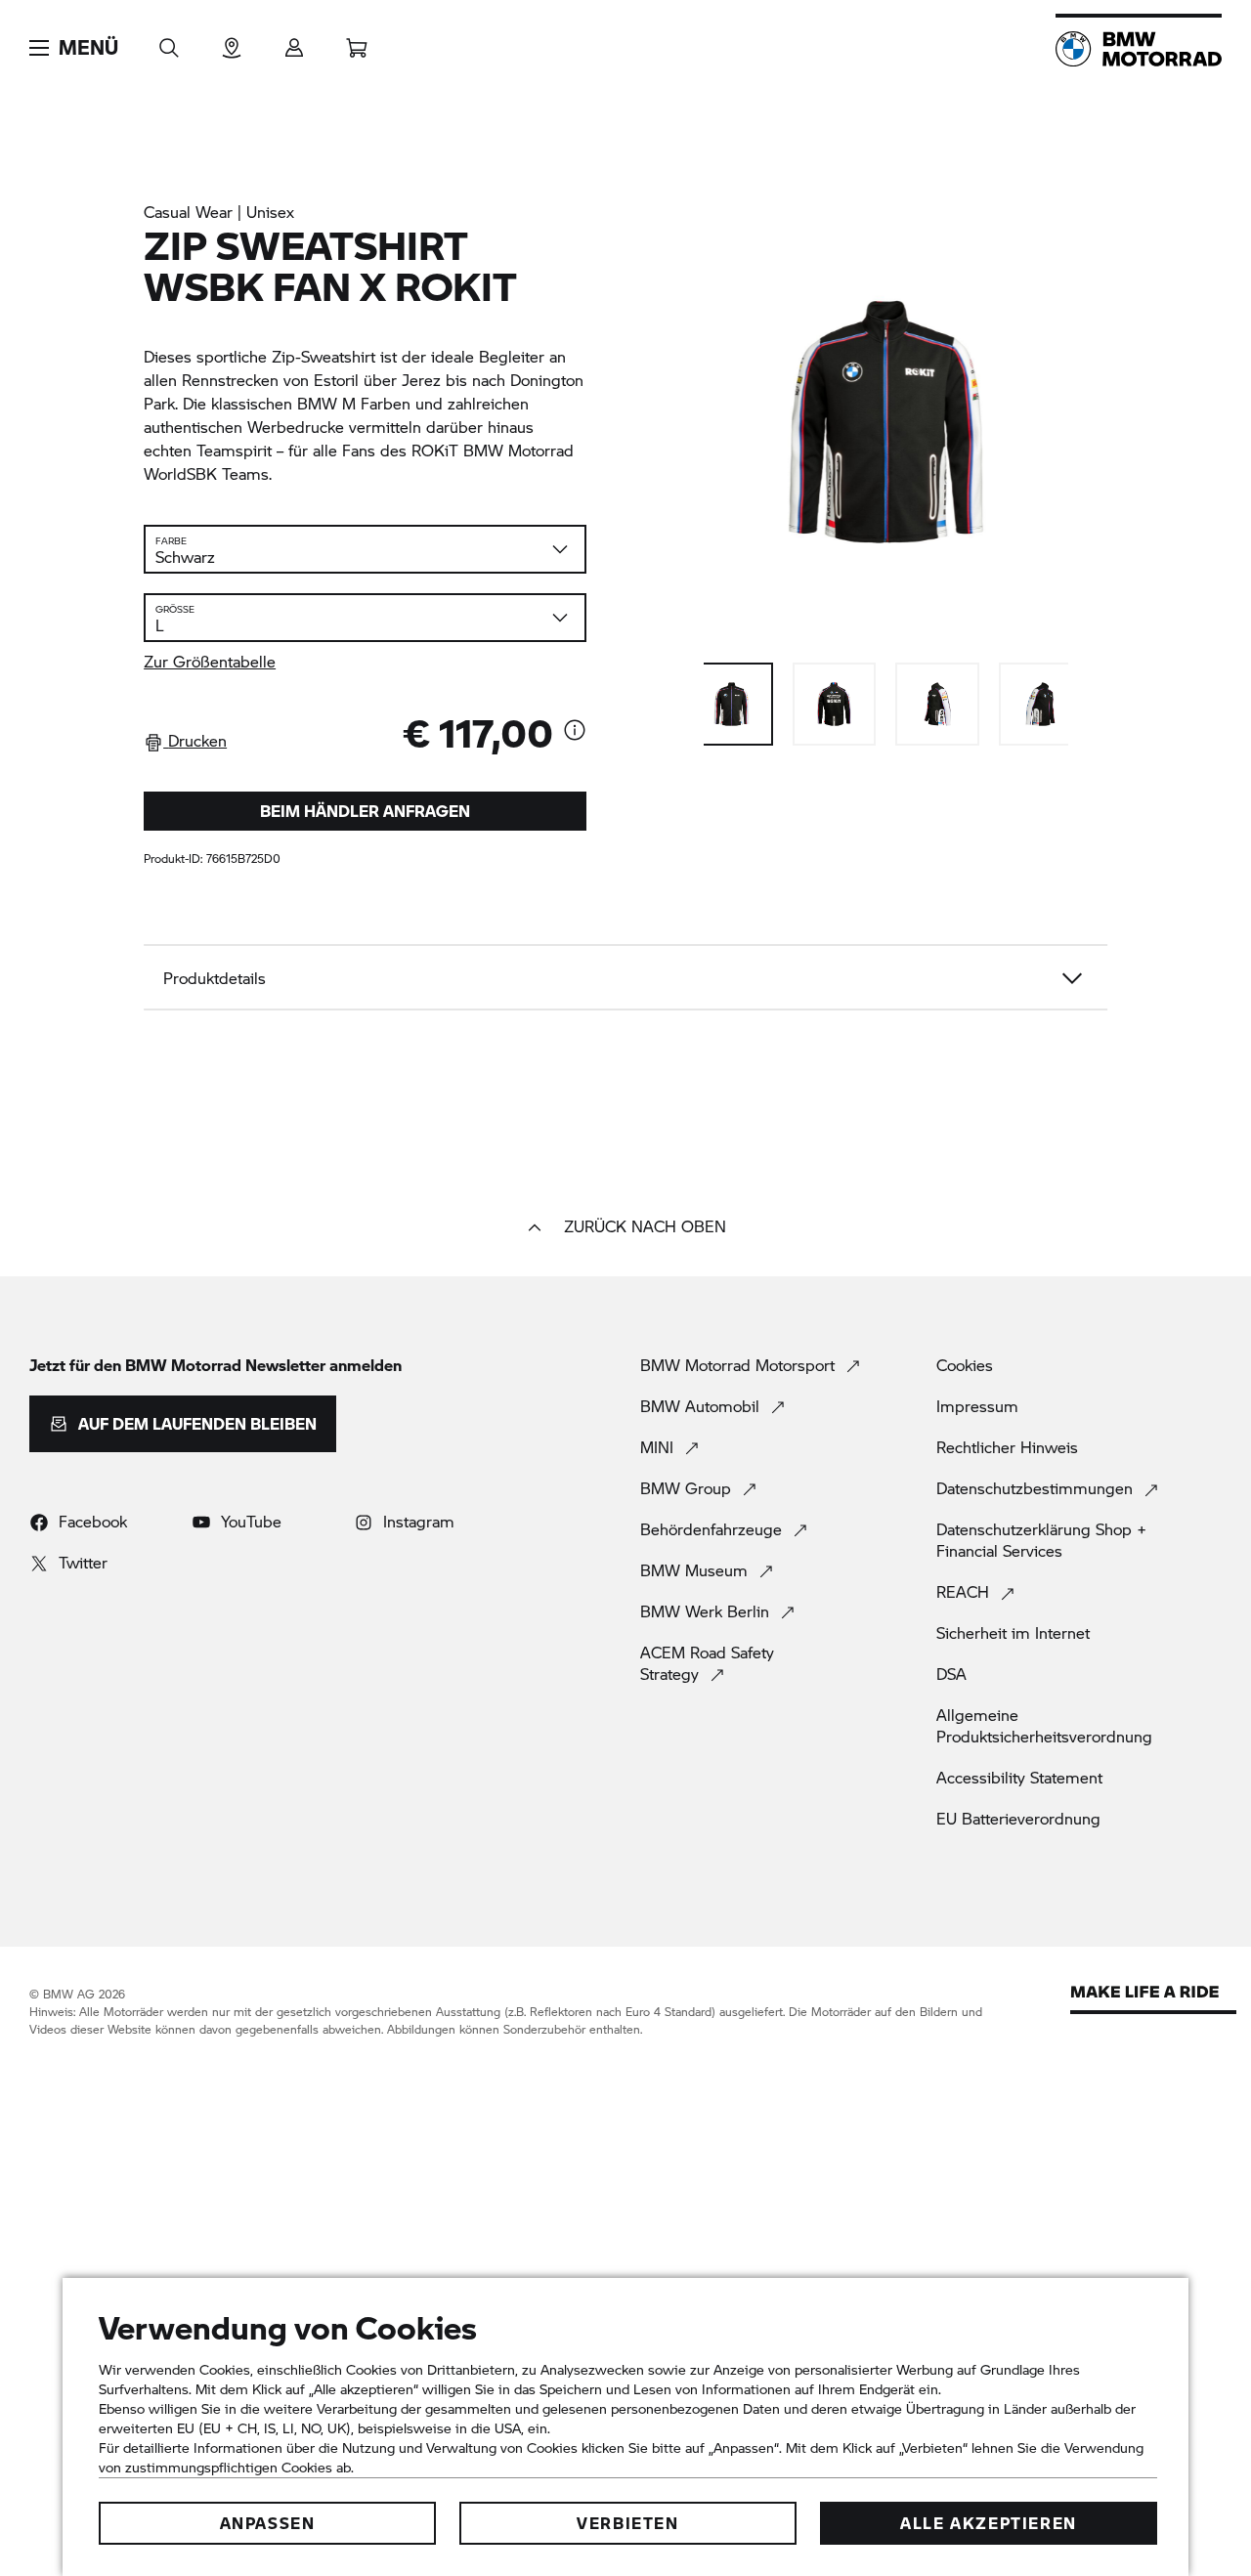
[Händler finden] (232, 42)
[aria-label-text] (575, 732)
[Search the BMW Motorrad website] (169, 42)
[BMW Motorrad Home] (1139, 49)
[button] (74, 48)
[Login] (294, 42)
